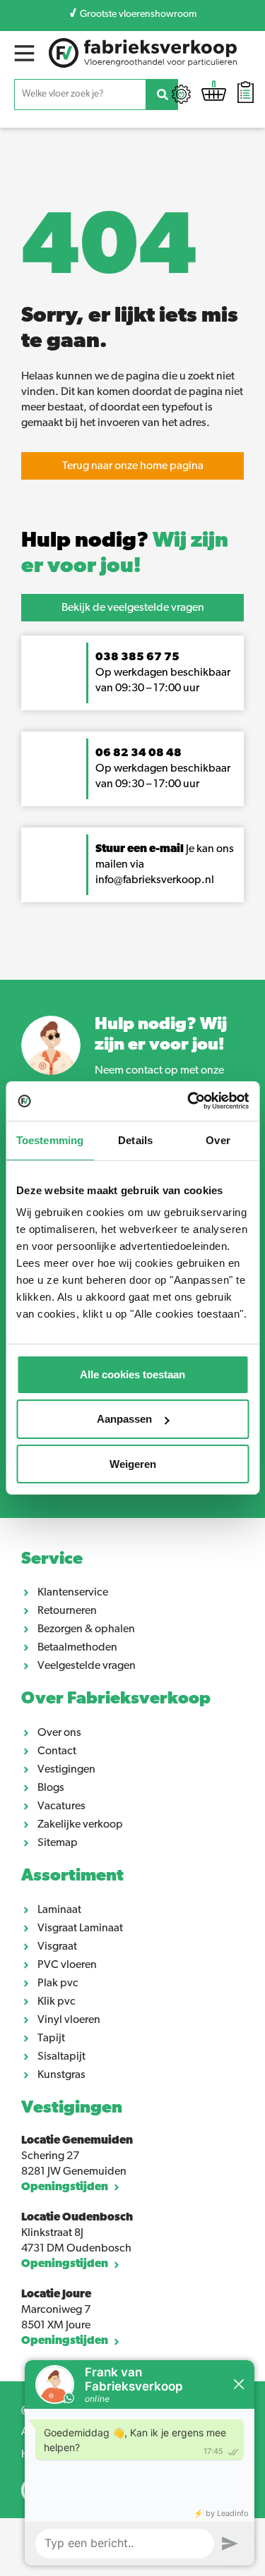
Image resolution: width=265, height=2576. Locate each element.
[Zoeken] (162, 95)
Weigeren (133, 1463)
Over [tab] (218, 1140)
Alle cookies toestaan (132, 1374)
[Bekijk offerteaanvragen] (246, 94)
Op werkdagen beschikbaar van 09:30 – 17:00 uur (163, 673)
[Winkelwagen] (214, 94)
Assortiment (72, 1876)
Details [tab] (135, 1140)
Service (52, 1560)
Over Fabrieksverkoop (116, 1699)
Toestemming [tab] (50, 1140)
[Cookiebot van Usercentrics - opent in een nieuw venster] (189, 1101)
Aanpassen (124, 1419)
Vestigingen (72, 2108)
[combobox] (80, 95)
